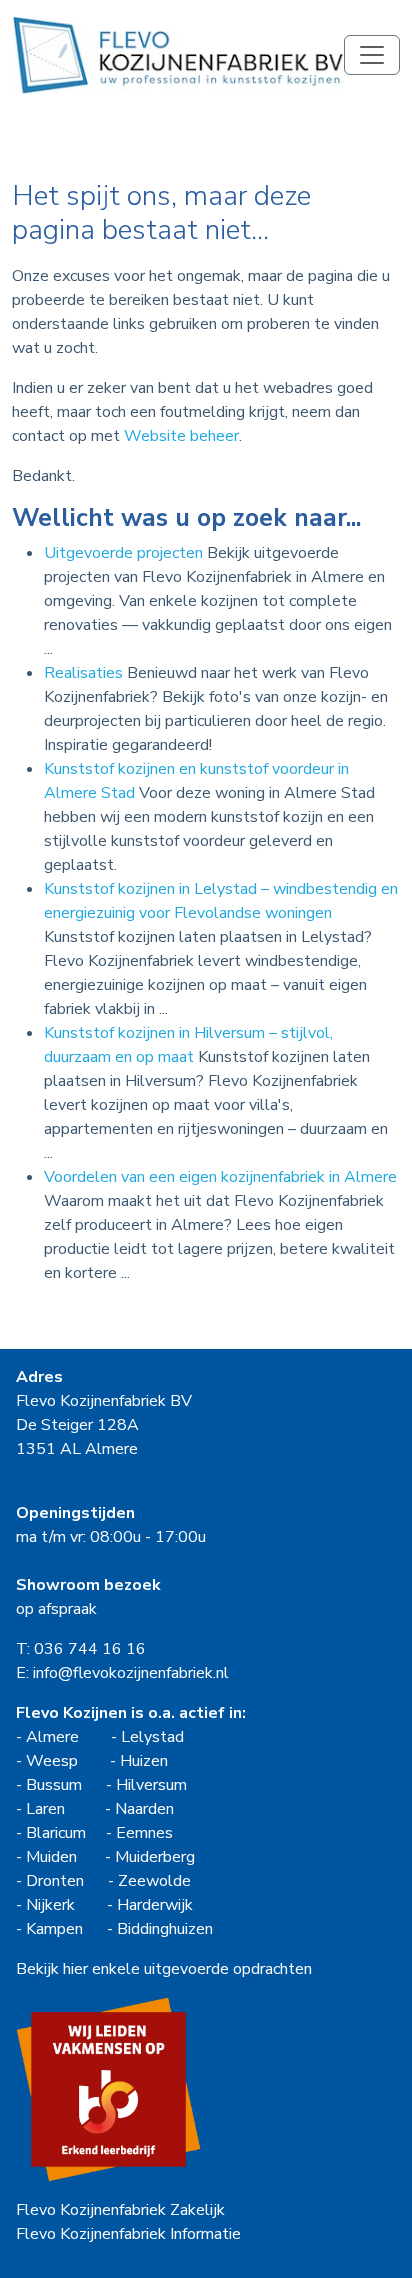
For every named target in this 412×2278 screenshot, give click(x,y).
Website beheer (181, 436)
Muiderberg (155, 1857)
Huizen (144, 1761)
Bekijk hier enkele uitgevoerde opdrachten (164, 1969)
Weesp (52, 1761)
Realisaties (83, 673)
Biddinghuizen (165, 1929)
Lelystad (152, 1737)
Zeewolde (154, 1881)
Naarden (144, 1809)
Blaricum (56, 1833)
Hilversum (151, 1785)
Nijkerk (50, 1905)
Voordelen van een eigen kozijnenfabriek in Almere (220, 1177)
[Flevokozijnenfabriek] (178, 55)
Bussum (54, 1785)
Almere (52, 1737)
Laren (45, 1809)
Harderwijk (155, 1905)
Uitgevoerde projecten (123, 553)
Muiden (51, 1857)
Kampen (54, 1929)
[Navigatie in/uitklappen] (372, 55)
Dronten (55, 1881)
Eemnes (144, 1833)
